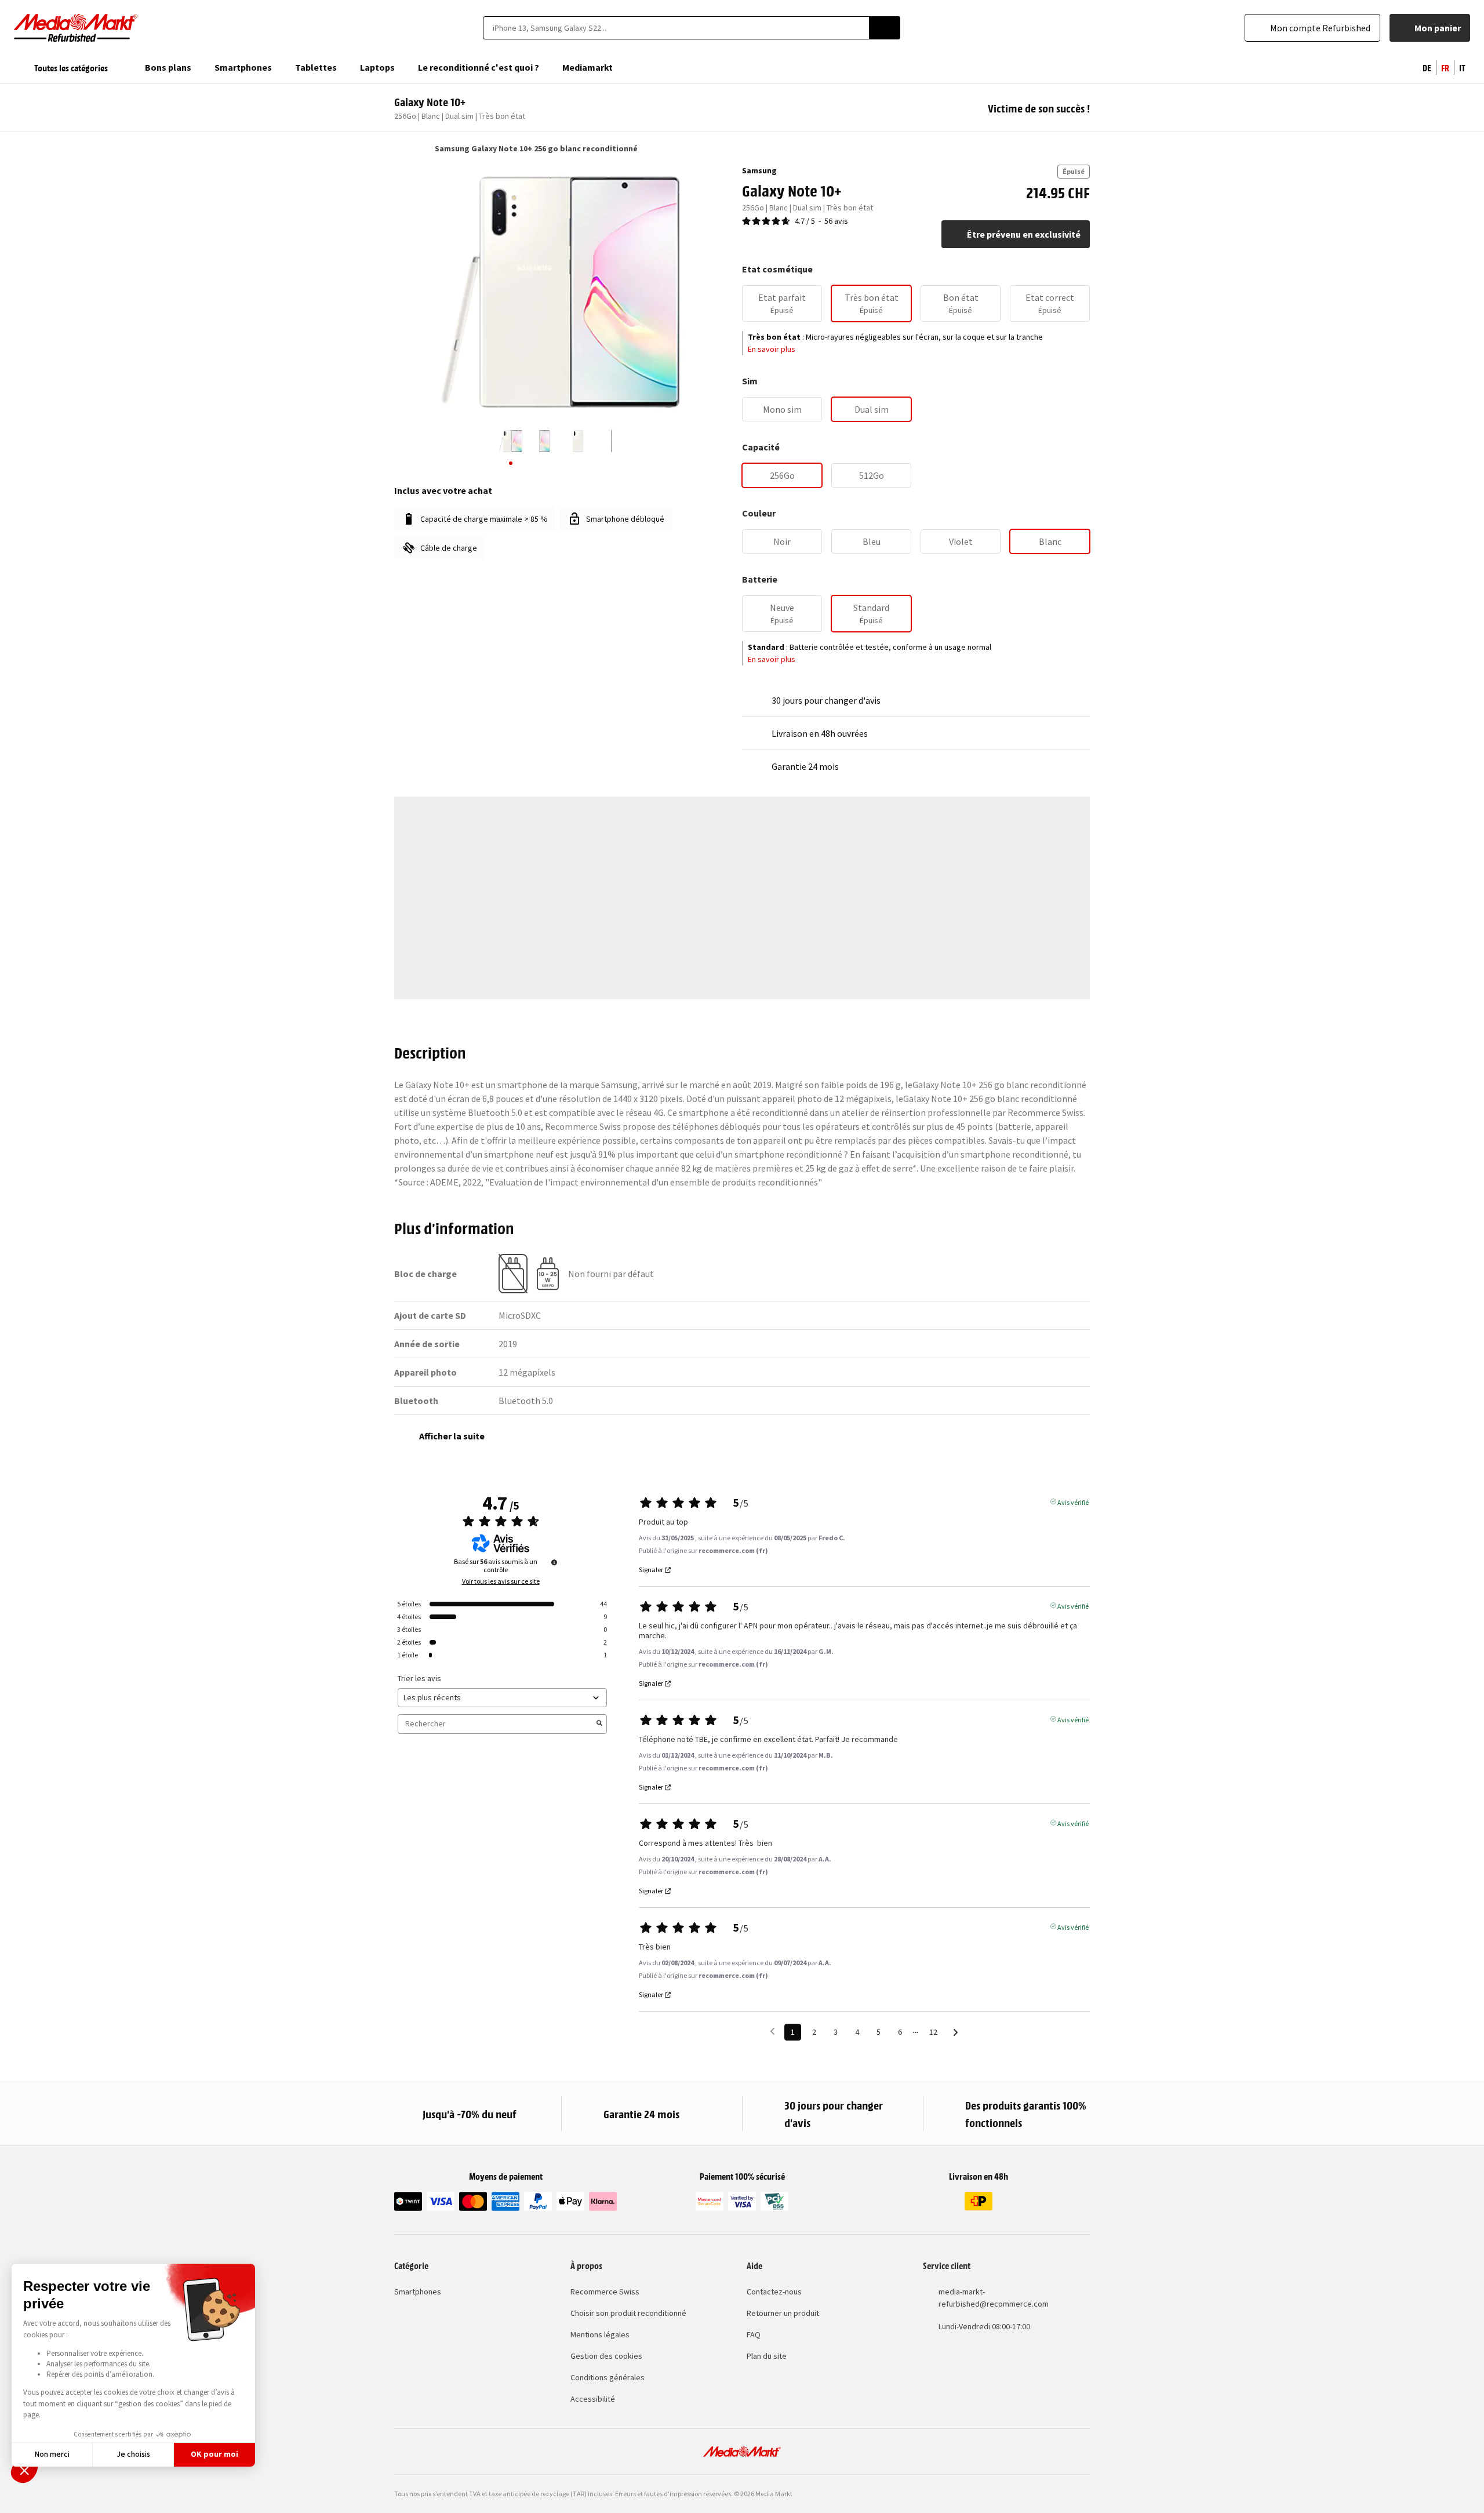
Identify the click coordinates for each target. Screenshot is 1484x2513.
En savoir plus (772, 349)
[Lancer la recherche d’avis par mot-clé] (599, 1724)
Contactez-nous (774, 2292)
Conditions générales (608, 2377)
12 (933, 2032)
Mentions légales (600, 2334)
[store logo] (76, 28)
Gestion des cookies (606, 2356)
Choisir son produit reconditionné (628, 2313)
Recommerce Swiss (605, 2292)
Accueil (400, 148)
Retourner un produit (783, 2313)
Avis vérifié (1073, 1501)
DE (1427, 67)
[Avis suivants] (956, 2033)
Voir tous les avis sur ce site (501, 1581)
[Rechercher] (885, 28)
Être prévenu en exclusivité (1024, 234)
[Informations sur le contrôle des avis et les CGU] (554, 1562)
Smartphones (418, 2292)
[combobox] (676, 28)
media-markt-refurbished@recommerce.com (994, 2298)
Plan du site (767, 2356)
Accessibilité (593, 2399)
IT (1462, 67)
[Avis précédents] (772, 2031)
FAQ (754, 2334)
